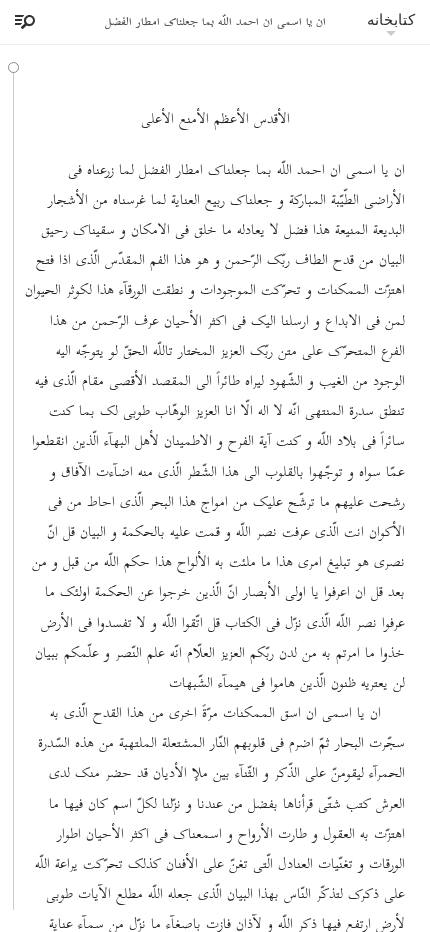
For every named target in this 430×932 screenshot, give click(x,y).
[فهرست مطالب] (22, 22)
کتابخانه (391, 19)
